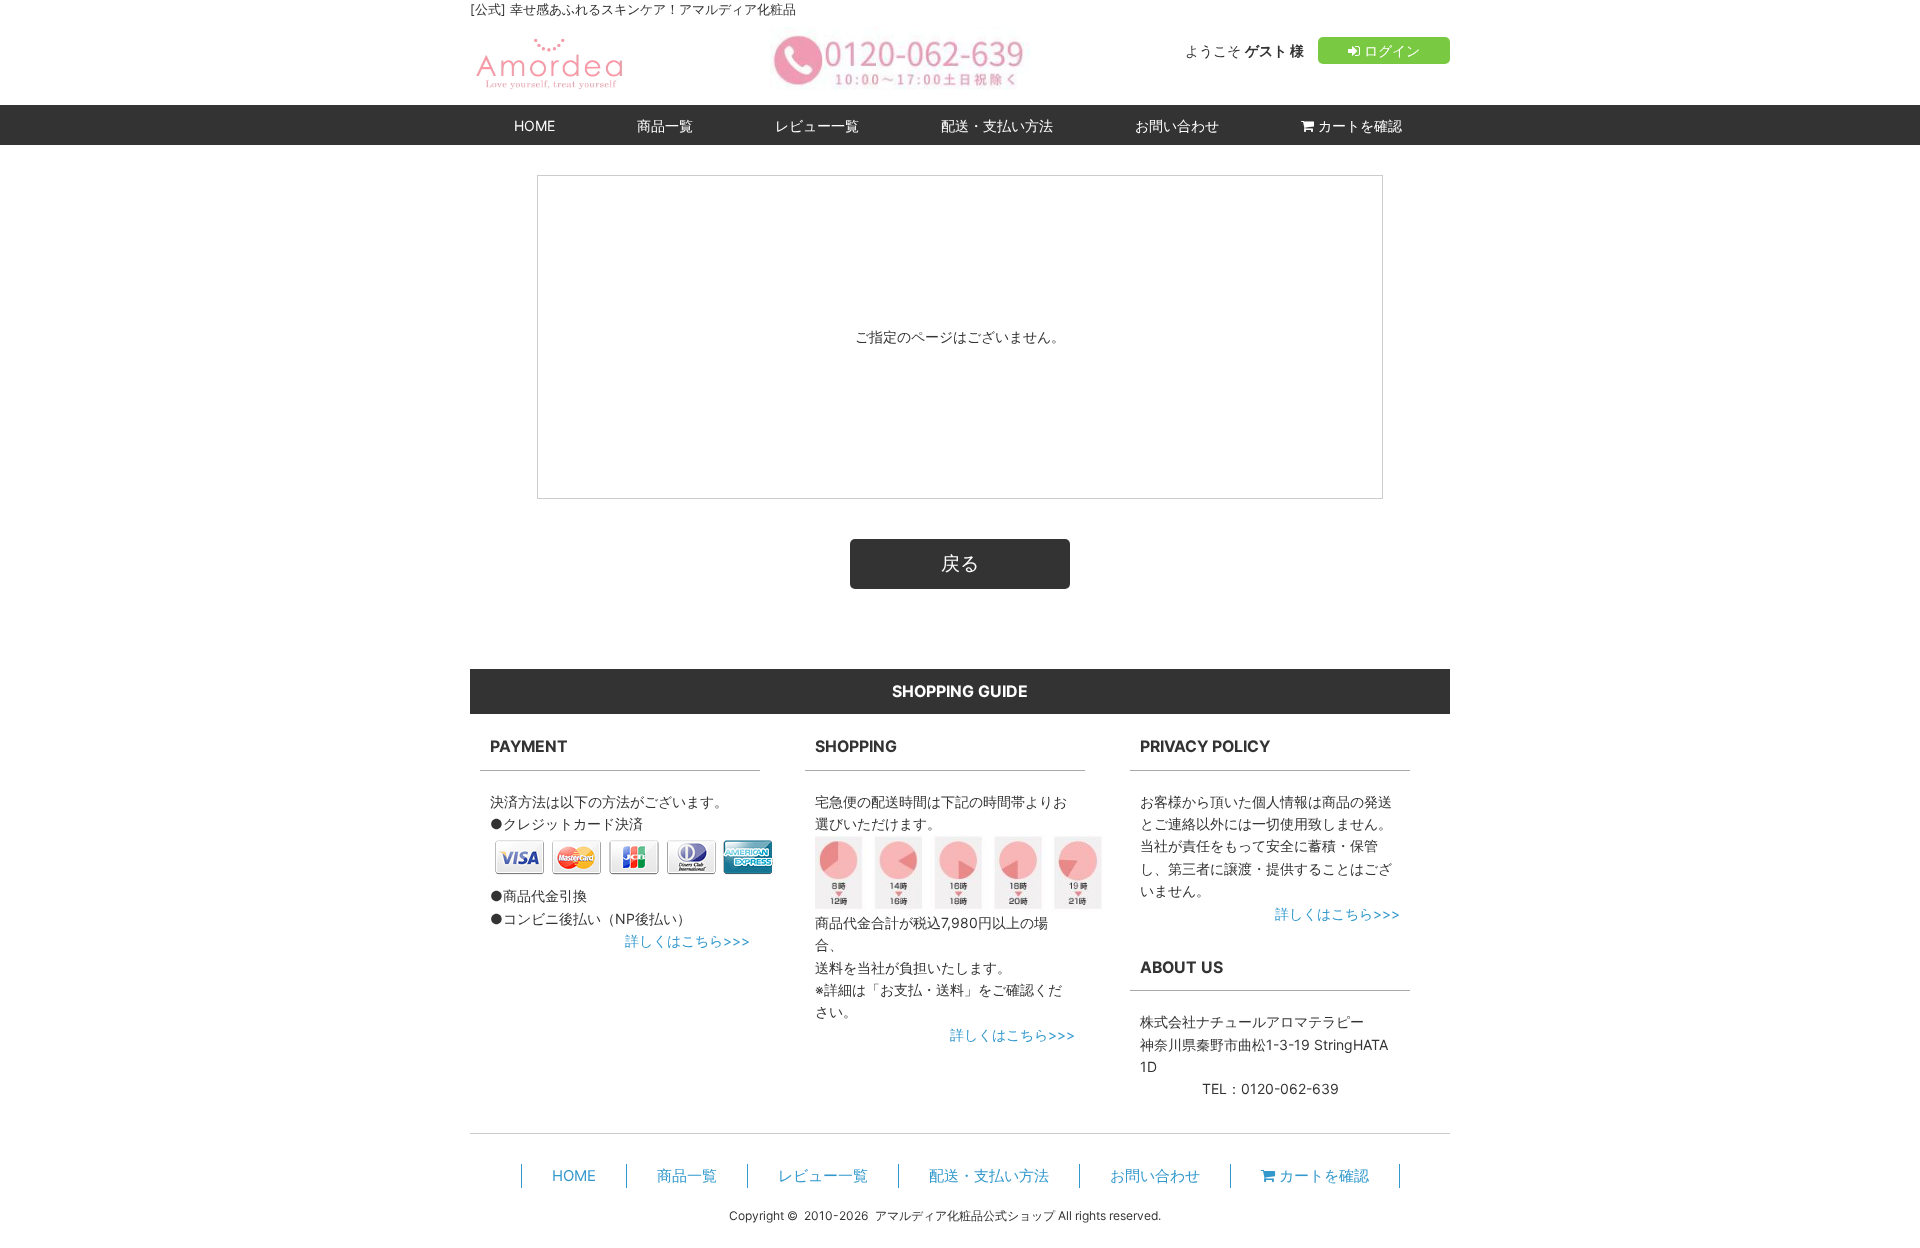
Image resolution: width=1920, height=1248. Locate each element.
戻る (960, 563)
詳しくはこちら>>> (687, 940)
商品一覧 (665, 125)
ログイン (1390, 50)
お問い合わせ (1177, 125)
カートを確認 (1358, 125)
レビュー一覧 (817, 125)
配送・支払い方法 (997, 125)
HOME (534, 125)
